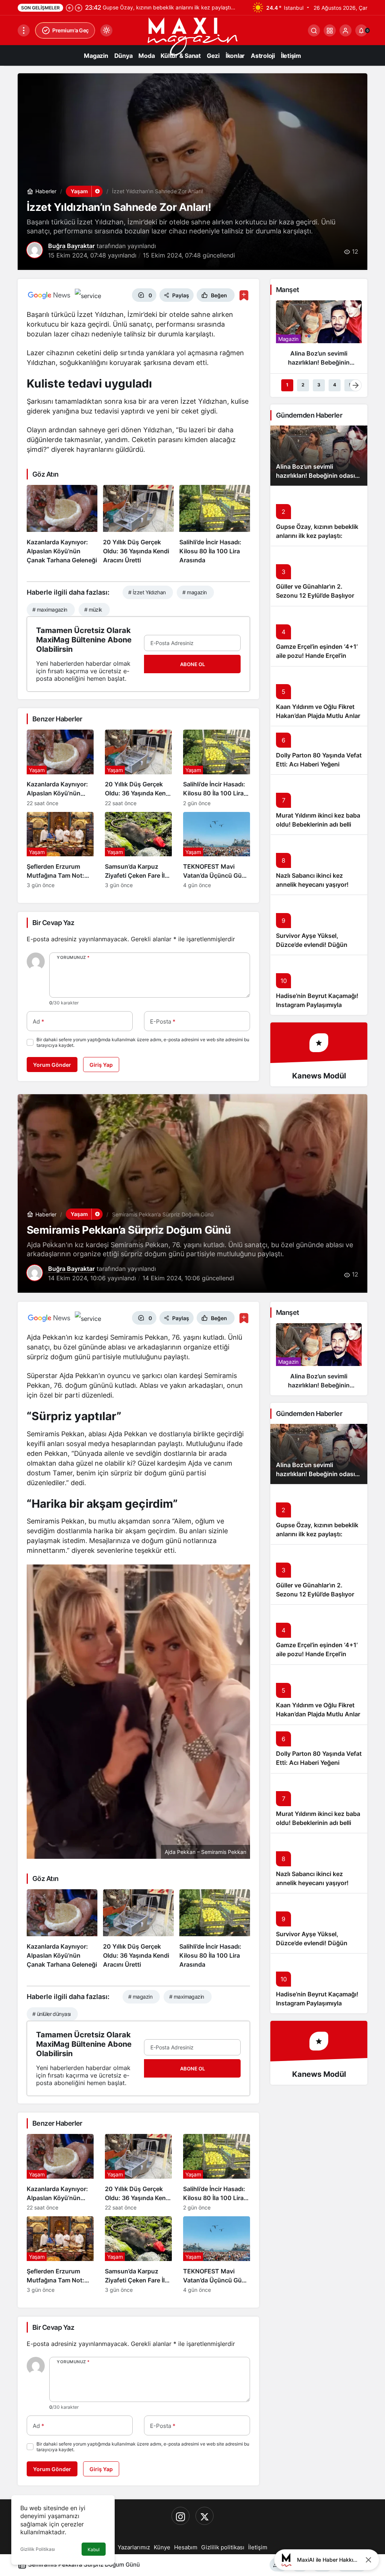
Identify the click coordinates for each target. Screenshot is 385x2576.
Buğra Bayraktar (71, 246)
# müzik (93, 610)
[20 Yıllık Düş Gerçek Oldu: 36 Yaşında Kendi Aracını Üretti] (138, 525)
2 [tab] (303, 385)
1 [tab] (287, 385)
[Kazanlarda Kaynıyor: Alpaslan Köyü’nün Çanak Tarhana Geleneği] (62, 525)
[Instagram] (180, 2516)
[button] (330, 30)
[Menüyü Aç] (24, 30)
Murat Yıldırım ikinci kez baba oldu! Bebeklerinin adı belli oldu (318, 824)
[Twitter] (205, 2516)
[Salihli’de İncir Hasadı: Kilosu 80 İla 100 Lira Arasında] (215, 525)
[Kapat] (368, 2560)
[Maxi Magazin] (192, 36)
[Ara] (314, 30)
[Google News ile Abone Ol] (49, 295)
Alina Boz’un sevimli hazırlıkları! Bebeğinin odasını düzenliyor (318, 476)
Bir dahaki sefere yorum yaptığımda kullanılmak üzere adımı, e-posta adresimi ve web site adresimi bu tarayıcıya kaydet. (143, 1042)
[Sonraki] (79, 8)
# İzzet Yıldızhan (147, 592)
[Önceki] (70, 8)
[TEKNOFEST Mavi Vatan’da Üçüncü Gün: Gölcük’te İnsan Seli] (217, 850)
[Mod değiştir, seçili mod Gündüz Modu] (106, 30)
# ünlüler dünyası (51, 2014)
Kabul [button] (94, 2549)
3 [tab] (319, 385)
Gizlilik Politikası (38, 2549)
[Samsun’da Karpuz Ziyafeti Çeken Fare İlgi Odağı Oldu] (138, 850)
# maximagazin (50, 610)
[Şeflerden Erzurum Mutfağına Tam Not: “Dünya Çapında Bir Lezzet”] (60, 850)
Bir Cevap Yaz (53, 923)
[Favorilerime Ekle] (244, 295)
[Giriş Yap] (346, 30)
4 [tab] (335, 385)
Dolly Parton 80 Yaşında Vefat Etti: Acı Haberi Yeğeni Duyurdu (319, 764)
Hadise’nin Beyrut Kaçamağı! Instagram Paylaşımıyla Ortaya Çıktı (317, 1005)
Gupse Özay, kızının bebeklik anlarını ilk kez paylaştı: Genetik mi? (317, 536)
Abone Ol (192, 664)
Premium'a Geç (70, 30)
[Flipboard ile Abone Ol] (88, 295)
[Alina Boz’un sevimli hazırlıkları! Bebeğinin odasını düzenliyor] (319, 336)
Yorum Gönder (52, 1065)
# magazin (194, 592)
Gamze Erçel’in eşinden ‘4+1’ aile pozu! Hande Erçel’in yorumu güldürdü (317, 656)
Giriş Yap (101, 1065)
